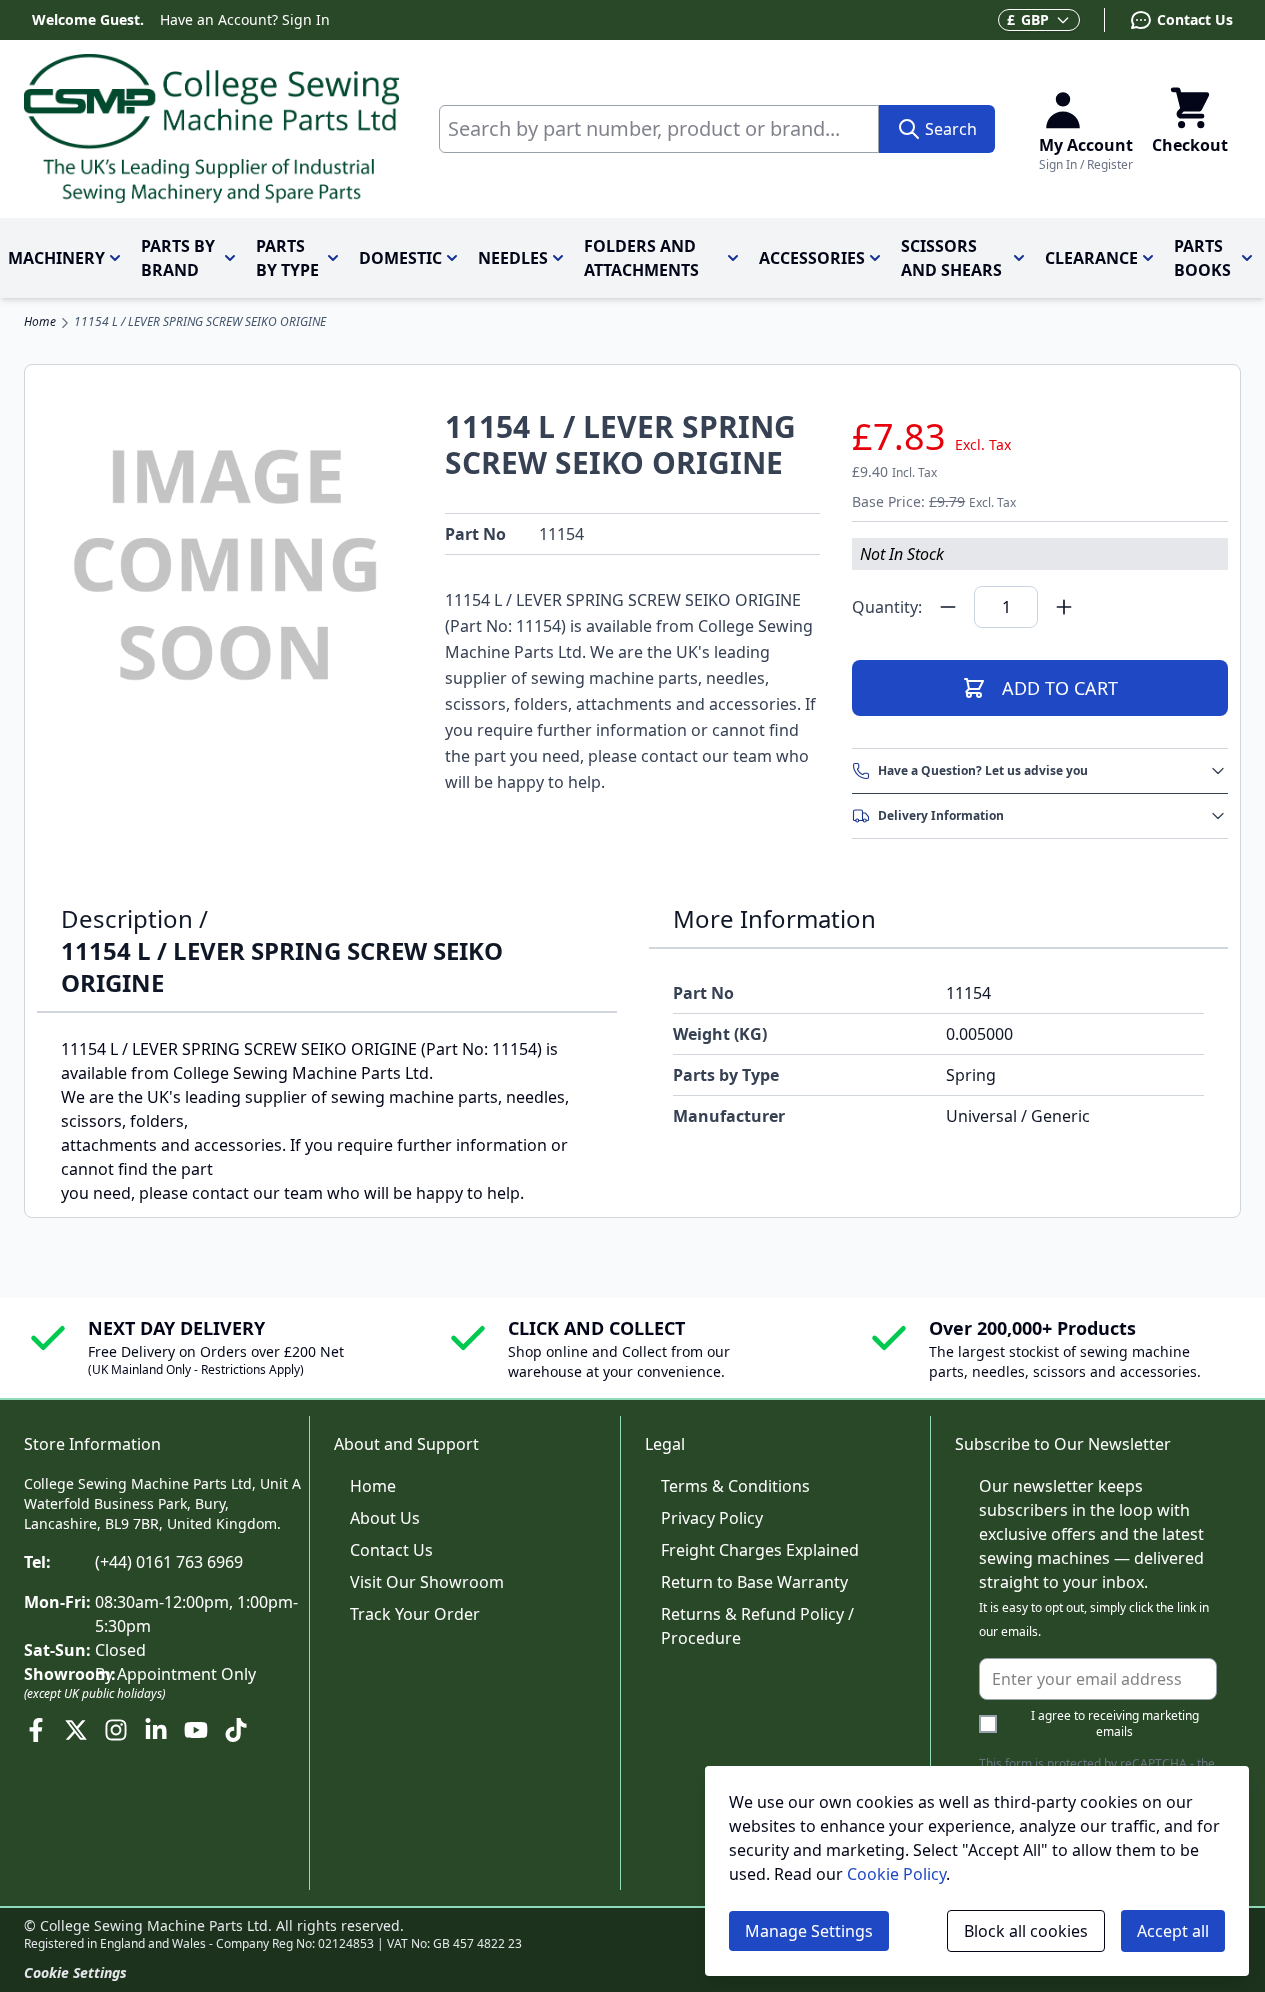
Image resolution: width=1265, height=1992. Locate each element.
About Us (385, 1518)
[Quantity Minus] (948, 607)
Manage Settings (809, 1931)
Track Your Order (415, 1614)
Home (40, 322)
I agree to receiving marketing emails (1115, 1724)
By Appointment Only (175, 1674)
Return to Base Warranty (754, 1582)
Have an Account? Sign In (245, 19)
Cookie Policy (896, 1874)
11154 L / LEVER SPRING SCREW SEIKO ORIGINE (200, 322)
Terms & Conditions (735, 1486)
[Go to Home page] (211, 129)
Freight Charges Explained (760, 1550)
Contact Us (391, 1550)
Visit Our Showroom (427, 1582)
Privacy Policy (712, 1518)
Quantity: (887, 607)
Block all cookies (1026, 1931)
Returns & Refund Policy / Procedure (757, 1626)
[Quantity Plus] (1064, 607)
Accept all (1173, 1931)
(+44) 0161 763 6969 (169, 1562)
